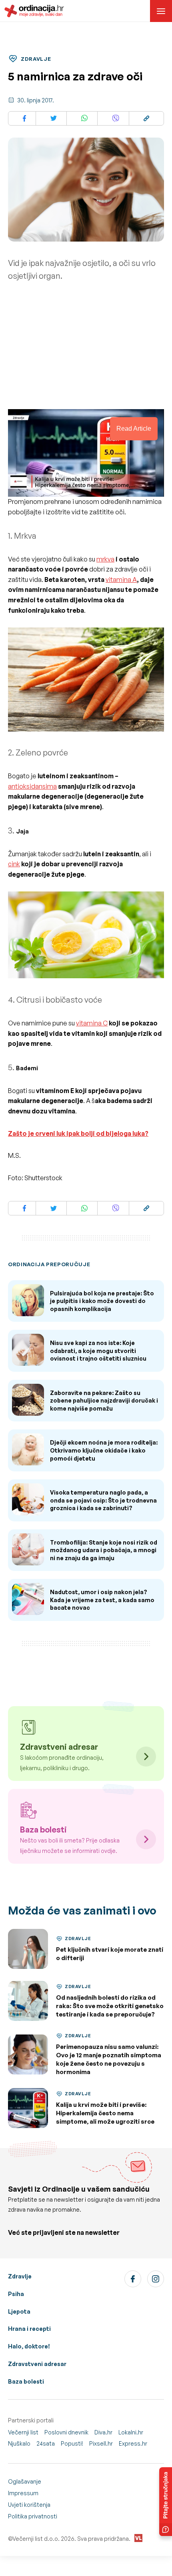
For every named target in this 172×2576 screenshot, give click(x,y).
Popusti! (72, 2443)
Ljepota (19, 2311)
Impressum (23, 2493)
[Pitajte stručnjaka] (166, 2502)
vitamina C (92, 1023)
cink (14, 864)
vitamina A (121, 580)
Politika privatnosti (33, 2516)
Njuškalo (19, 2443)
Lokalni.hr (131, 2432)
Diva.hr (103, 2432)
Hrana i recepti (29, 2329)
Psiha (16, 2294)
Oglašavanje (25, 2481)
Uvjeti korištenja (29, 2505)
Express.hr (133, 2443)
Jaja (22, 831)
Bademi (27, 1068)
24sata (46, 2443)
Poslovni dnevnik (66, 2432)
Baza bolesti (26, 2381)
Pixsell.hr (101, 2443)
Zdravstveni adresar (37, 2364)
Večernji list (23, 2432)
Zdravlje (20, 2276)
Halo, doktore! (29, 2346)
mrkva (105, 559)
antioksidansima (32, 786)
